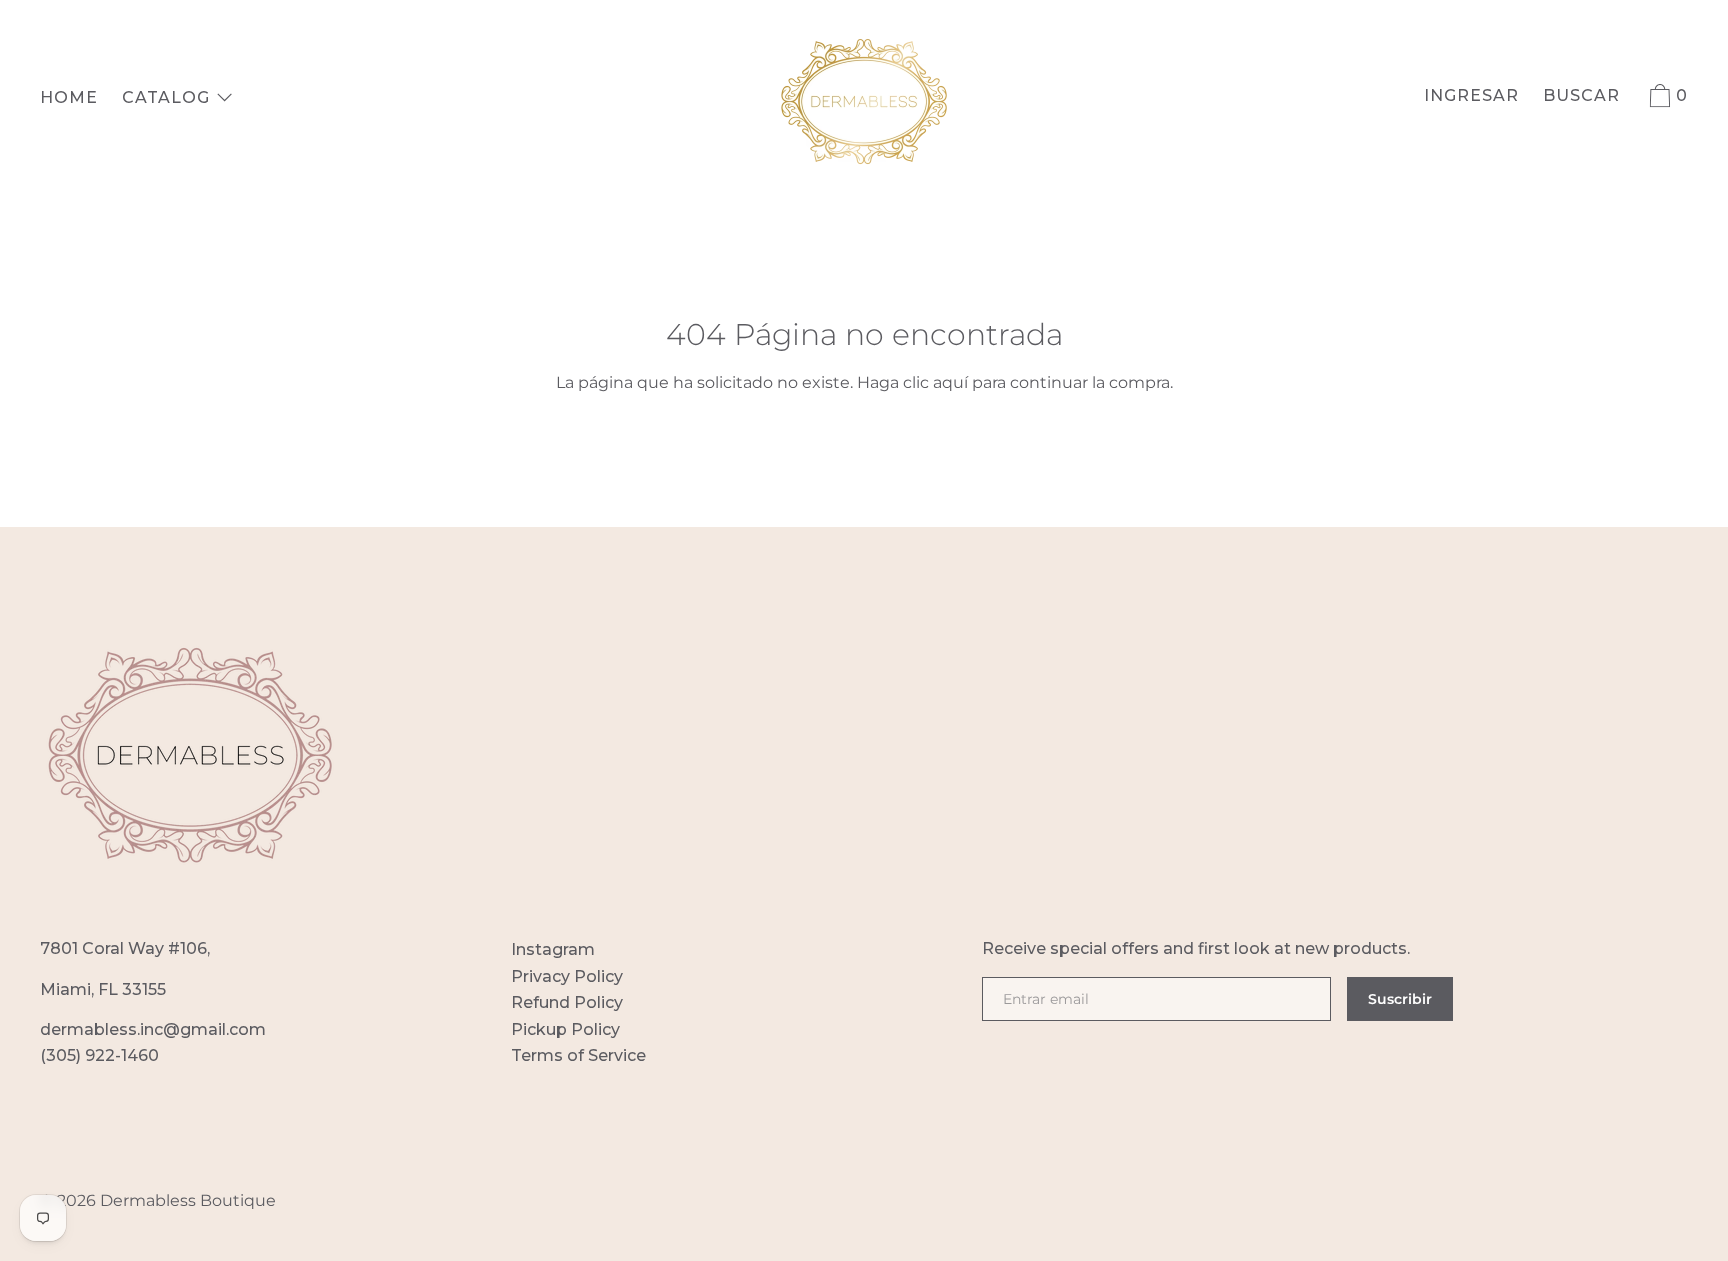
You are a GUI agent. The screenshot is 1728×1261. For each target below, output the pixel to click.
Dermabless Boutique (188, 1200)
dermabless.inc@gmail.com (153, 1029)
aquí (950, 382)
